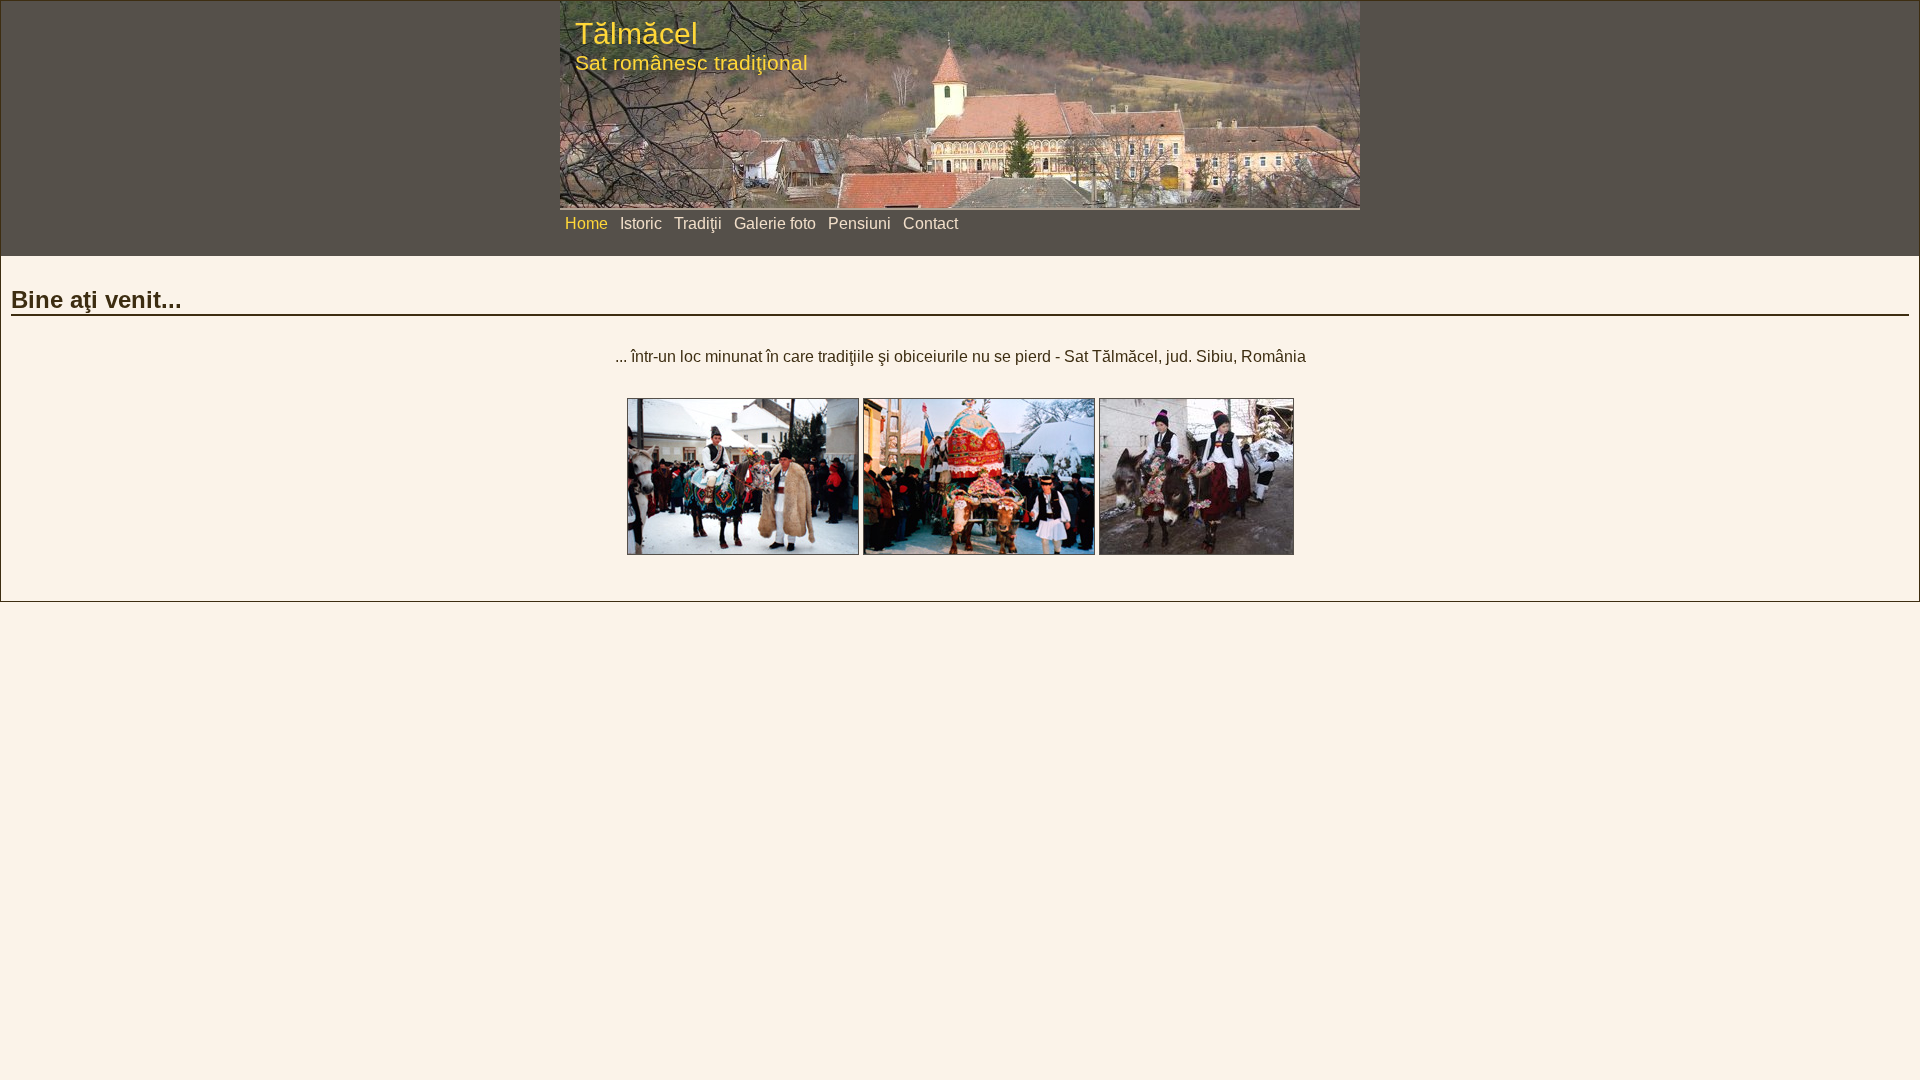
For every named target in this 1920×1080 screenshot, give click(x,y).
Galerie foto (775, 223)
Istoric (641, 223)
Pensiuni (859, 223)
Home (586, 223)
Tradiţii (698, 223)
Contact (930, 223)
